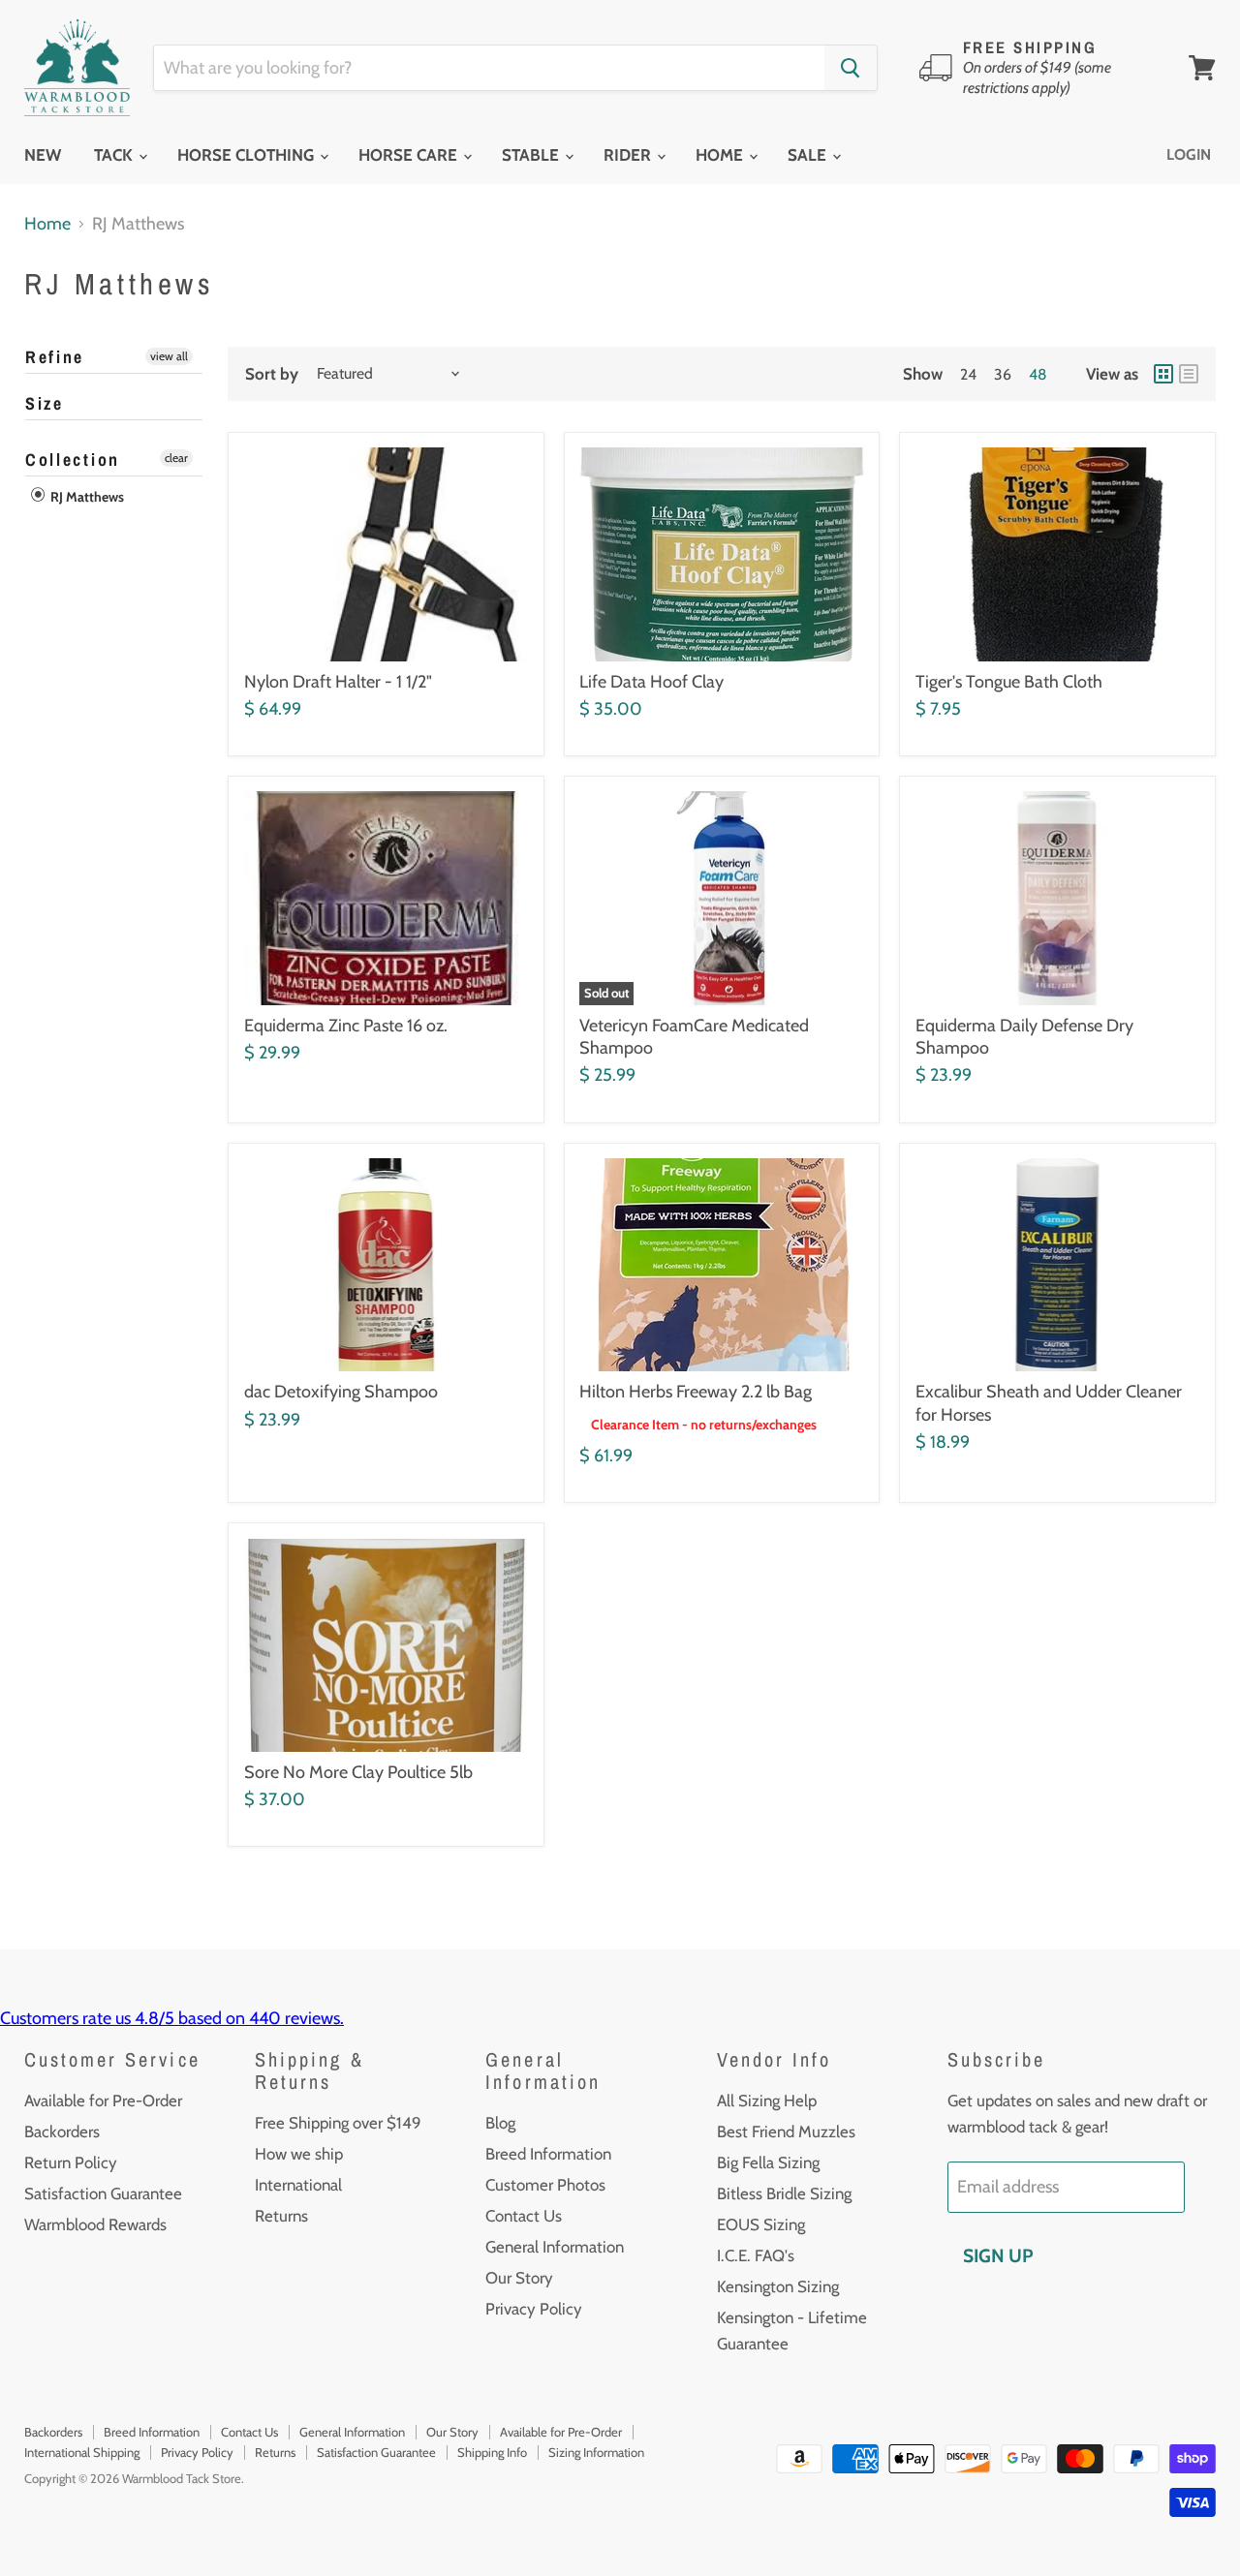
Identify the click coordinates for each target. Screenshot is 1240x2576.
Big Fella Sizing (768, 2162)
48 (1038, 374)
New (43, 155)
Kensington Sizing (778, 2286)
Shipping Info (492, 2452)
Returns (281, 2216)
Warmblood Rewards (95, 2224)
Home (721, 155)
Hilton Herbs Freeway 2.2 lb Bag (696, 1392)
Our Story (519, 2278)
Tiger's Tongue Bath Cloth (1009, 682)
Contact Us (524, 2216)
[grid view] (1163, 374)
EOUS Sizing (761, 2224)
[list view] (1189, 374)
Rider (629, 155)
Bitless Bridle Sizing (784, 2193)
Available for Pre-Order (103, 2101)
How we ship (299, 2154)
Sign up (998, 2255)
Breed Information (548, 2154)
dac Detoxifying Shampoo (341, 1392)
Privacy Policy (534, 2309)
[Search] (851, 68)
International (298, 2185)
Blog (500, 2123)
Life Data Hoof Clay (651, 682)
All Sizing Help (767, 2101)
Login (1189, 154)
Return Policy (71, 2162)
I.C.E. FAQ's (756, 2255)
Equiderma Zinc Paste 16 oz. (346, 1026)
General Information (555, 2247)
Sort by (272, 374)
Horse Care (410, 155)
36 (1003, 374)
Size (45, 403)
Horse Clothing (248, 155)
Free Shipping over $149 (338, 2123)
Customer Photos (545, 2185)
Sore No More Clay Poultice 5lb (358, 1772)
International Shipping (82, 2452)
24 (968, 374)
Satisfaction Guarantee (103, 2193)
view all (169, 356)
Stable (532, 155)
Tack (115, 155)
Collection (73, 460)
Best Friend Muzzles (786, 2131)
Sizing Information (596, 2452)
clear (176, 458)
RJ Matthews (86, 497)
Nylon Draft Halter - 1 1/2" (338, 682)
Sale (809, 155)
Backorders (62, 2131)
